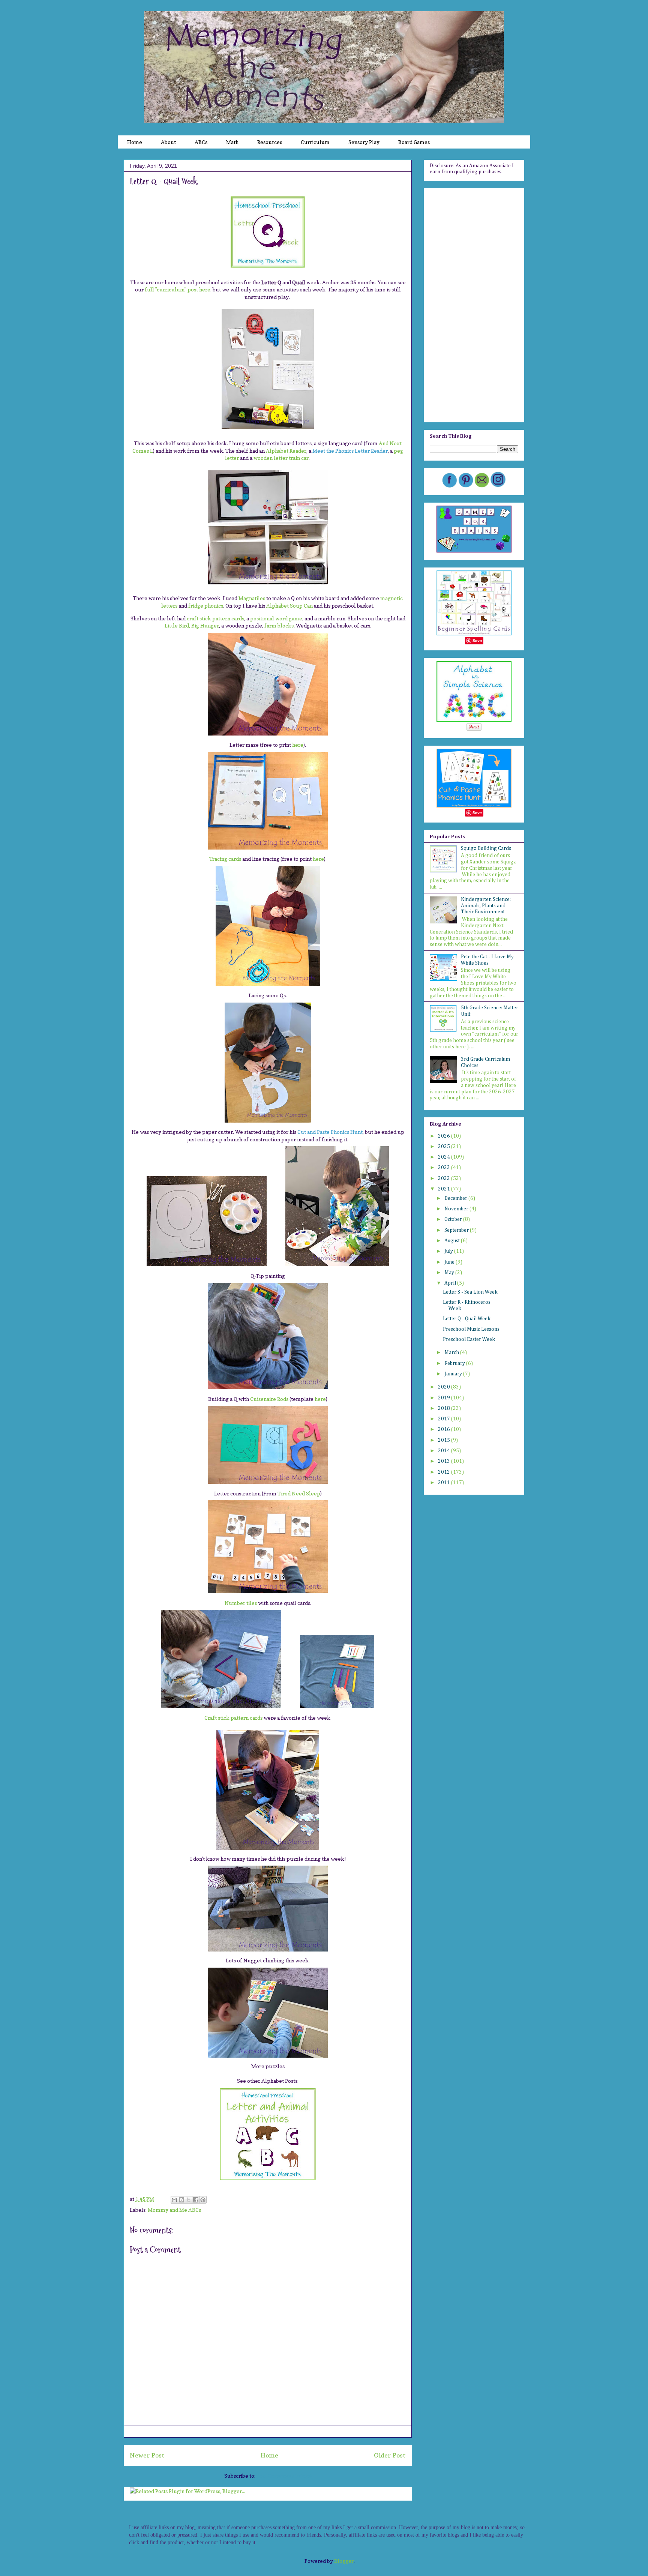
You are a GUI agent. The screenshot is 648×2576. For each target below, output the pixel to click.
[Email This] (174, 2200)
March (452, 1353)
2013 (445, 1461)
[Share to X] (189, 2200)
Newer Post (147, 2455)
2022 (445, 1178)
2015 (445, 1440)
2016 (445, 1429)
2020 (445, 1387)
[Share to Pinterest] (203, 2200)
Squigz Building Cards (486, 848)
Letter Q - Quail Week (467, 1319)
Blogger (344, 2561)
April (451, 1283)
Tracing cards (225, 859)
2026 (445, 1136)
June (450, 1262)
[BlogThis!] (181, 2200)
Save (477, 640)
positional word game (276, 618)
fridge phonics (206, 606)
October (454, 1219)
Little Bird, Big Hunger (192, 625)
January (454, 1374)
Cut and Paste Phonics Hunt (330, 1132)
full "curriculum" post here (178, 289)
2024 (445, 1157)
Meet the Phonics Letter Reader (350, 451)
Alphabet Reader (286, 451)
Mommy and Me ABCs (174, 2210)
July (449, 1251)
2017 (445, 1419)
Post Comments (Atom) (284, 2476)
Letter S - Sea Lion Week (470, 1292)
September (457, 1230)
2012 (445, 1472)
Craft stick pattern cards (233, 1718)
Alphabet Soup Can (289, 606)
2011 (445, 1483)
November (457, 1209)
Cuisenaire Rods (269, 1399)
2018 (445, 1408)
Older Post (390, 2455)
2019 (445, 1398)
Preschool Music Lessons (471, 1329)
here (298, 745)
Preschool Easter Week (469, 1339)
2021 (445, 1189)
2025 (445, 1147)
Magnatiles (252, 598)
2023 (445, 1168)
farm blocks (279, 625)
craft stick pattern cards (215, 618)
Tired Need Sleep (299, 1493)
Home (269, 2455)
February (455, 1363)
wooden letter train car (281, 458)
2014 (445, 1451)
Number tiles (241, 1603)
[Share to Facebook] (196, 2200)
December (456, 1198)
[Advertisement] (474, 304)
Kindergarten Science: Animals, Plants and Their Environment (486, 906)
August (453, 1241)
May (450, 1273)
